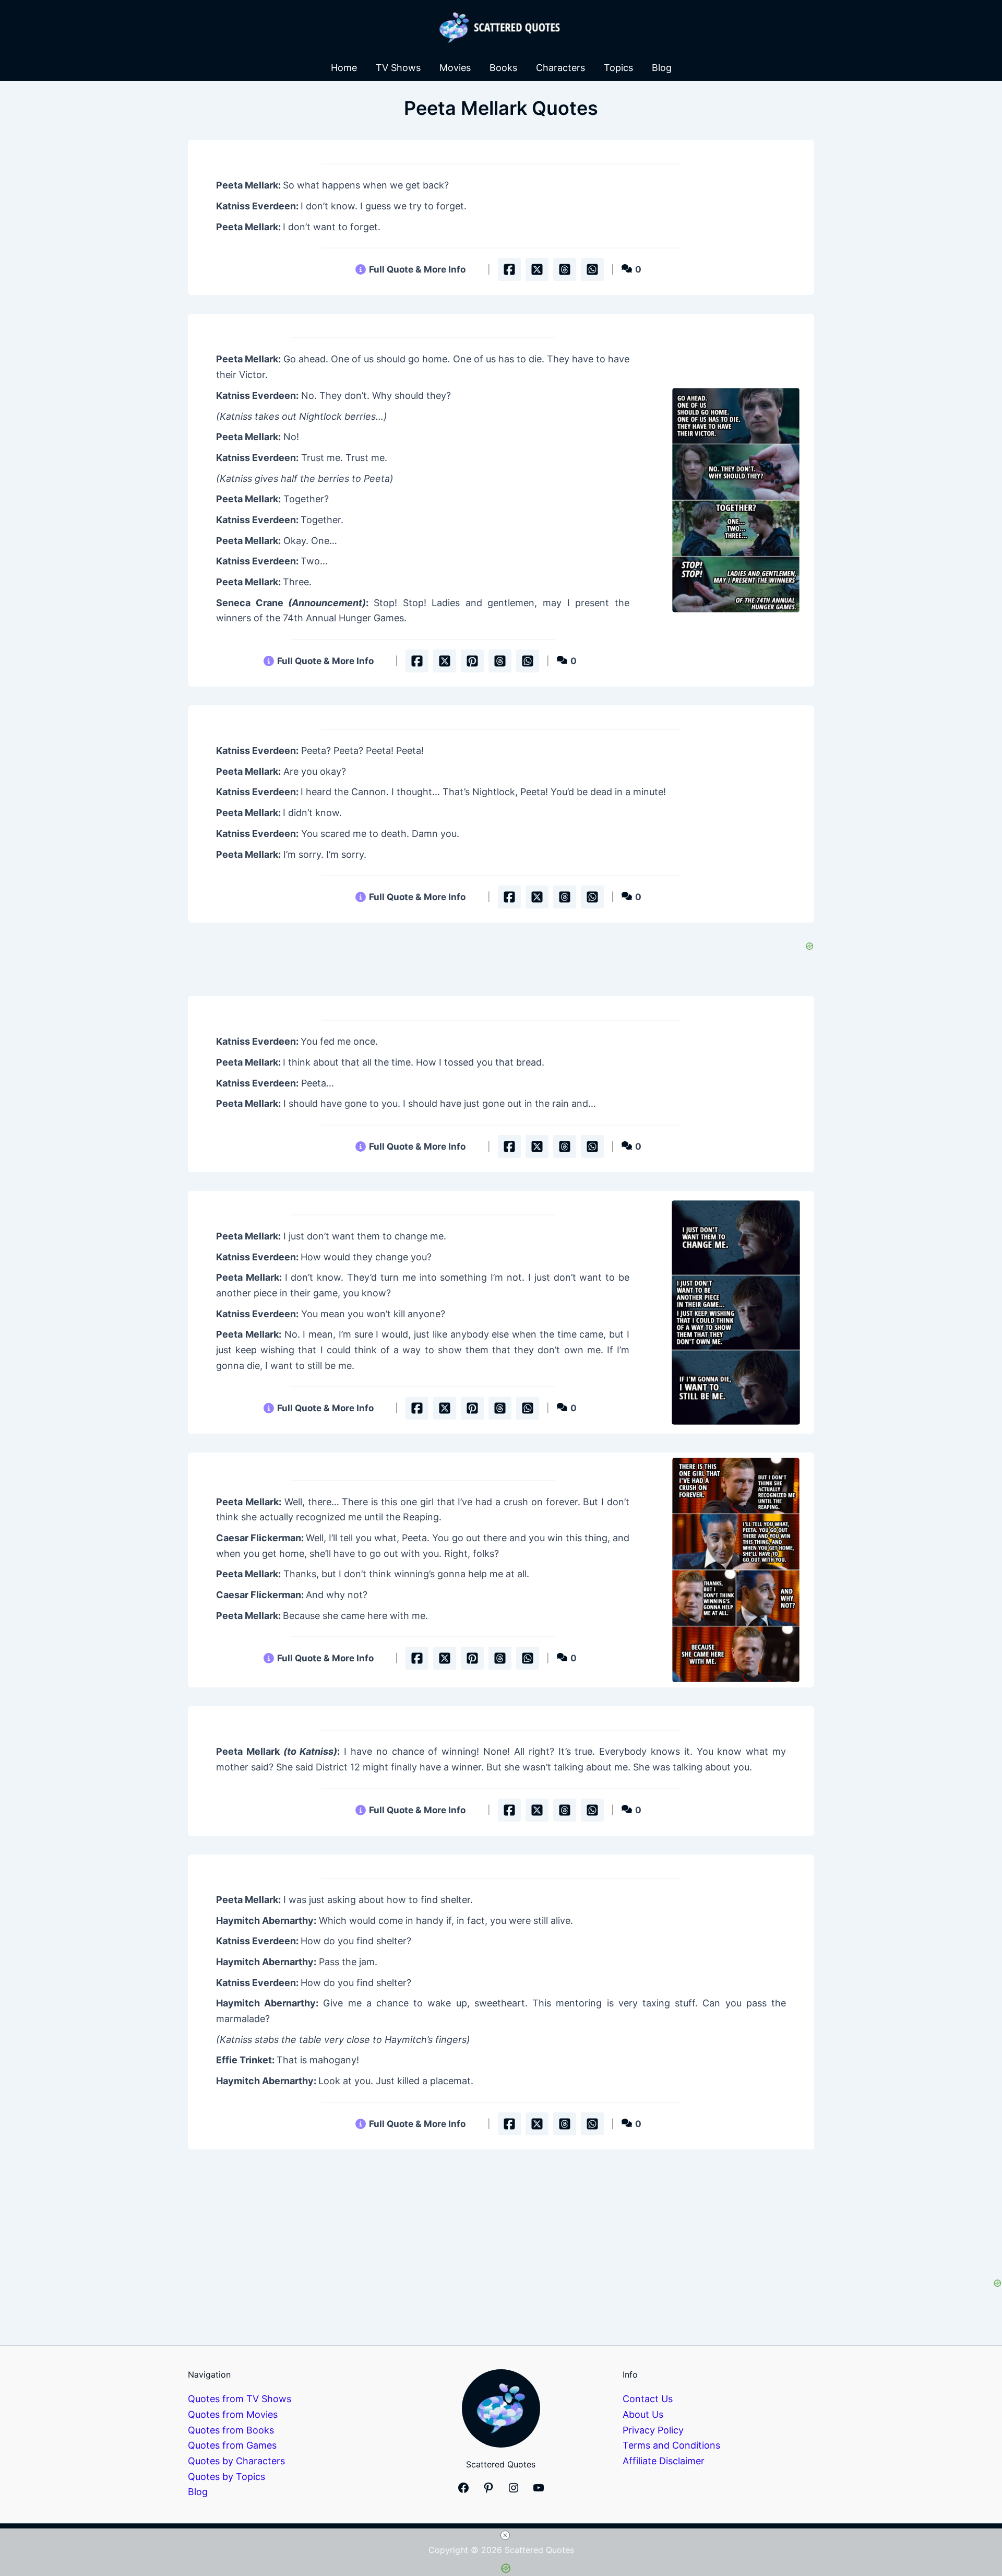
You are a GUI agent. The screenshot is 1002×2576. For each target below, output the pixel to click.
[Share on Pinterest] (472, 661)
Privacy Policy (653, 2430)
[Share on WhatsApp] (592, 269)
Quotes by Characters (236, 2461)
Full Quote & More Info (417, 269)
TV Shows (398, 68)
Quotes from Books (231, 2430)
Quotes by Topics (226, 2477)
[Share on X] (537, 269)
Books (503, 68)
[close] (505, 2535)
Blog (662, 68)
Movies (455, 68)
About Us (643, 2414)
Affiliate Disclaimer (664, 2461)
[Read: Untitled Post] (736, 500)
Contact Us (648, 2399)
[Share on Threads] (565, 269)
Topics (618, 68)
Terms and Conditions (671, 2445)
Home (344, 68)
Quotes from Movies (233, 2414)
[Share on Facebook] (509, 269)
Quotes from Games (232, 2445)
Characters (560, 68)
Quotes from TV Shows (240, 2399)
